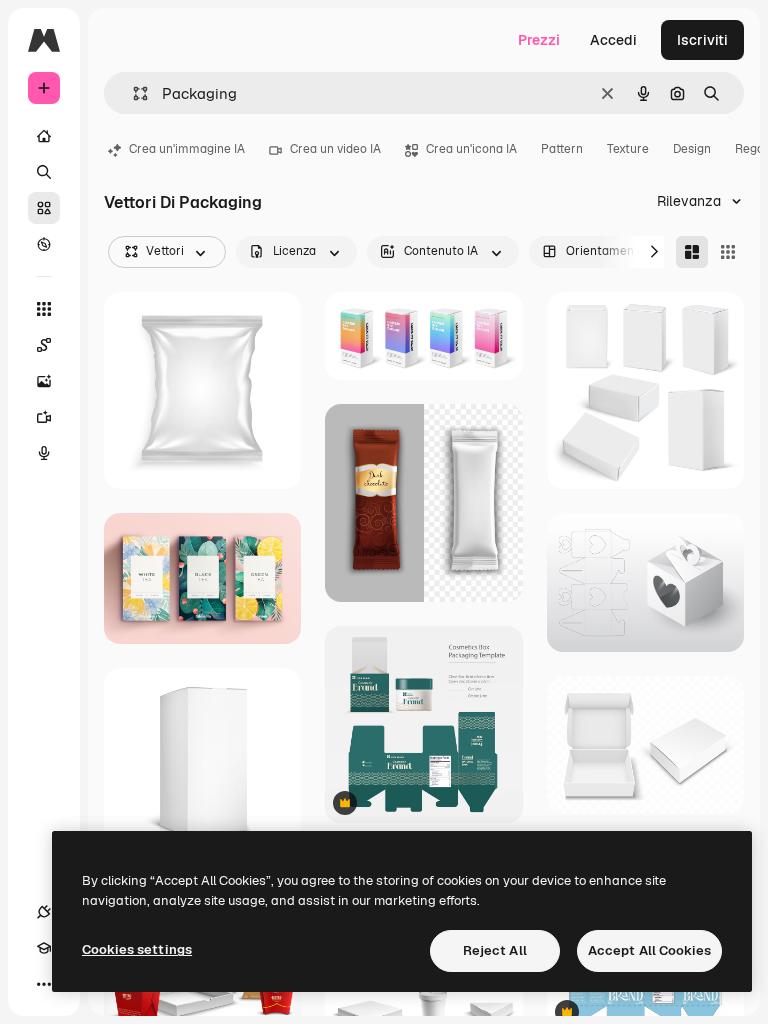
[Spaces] (44, 345)
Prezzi (539, 40)
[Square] (728, 252)
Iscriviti (702, 40)
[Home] (44, 136)
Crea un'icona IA (471, 149)
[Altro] (44, 984)
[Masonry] (692, 252)
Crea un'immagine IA (187, 149)
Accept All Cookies (649, 950)
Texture (628, 149)
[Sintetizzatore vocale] (44, 453)
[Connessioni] (44, 912)
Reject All (495, 950)
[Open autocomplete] (132, 93)
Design (692, 149)
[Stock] (44, 208)
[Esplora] (44, 244)
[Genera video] (44, 417)
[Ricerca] (44, 172)
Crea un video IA (335, 149)
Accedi (613, 40)
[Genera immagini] (44, 381)
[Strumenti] (44, 309)
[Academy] (44, 948)
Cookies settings (137, 949)
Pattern (562, 149)
